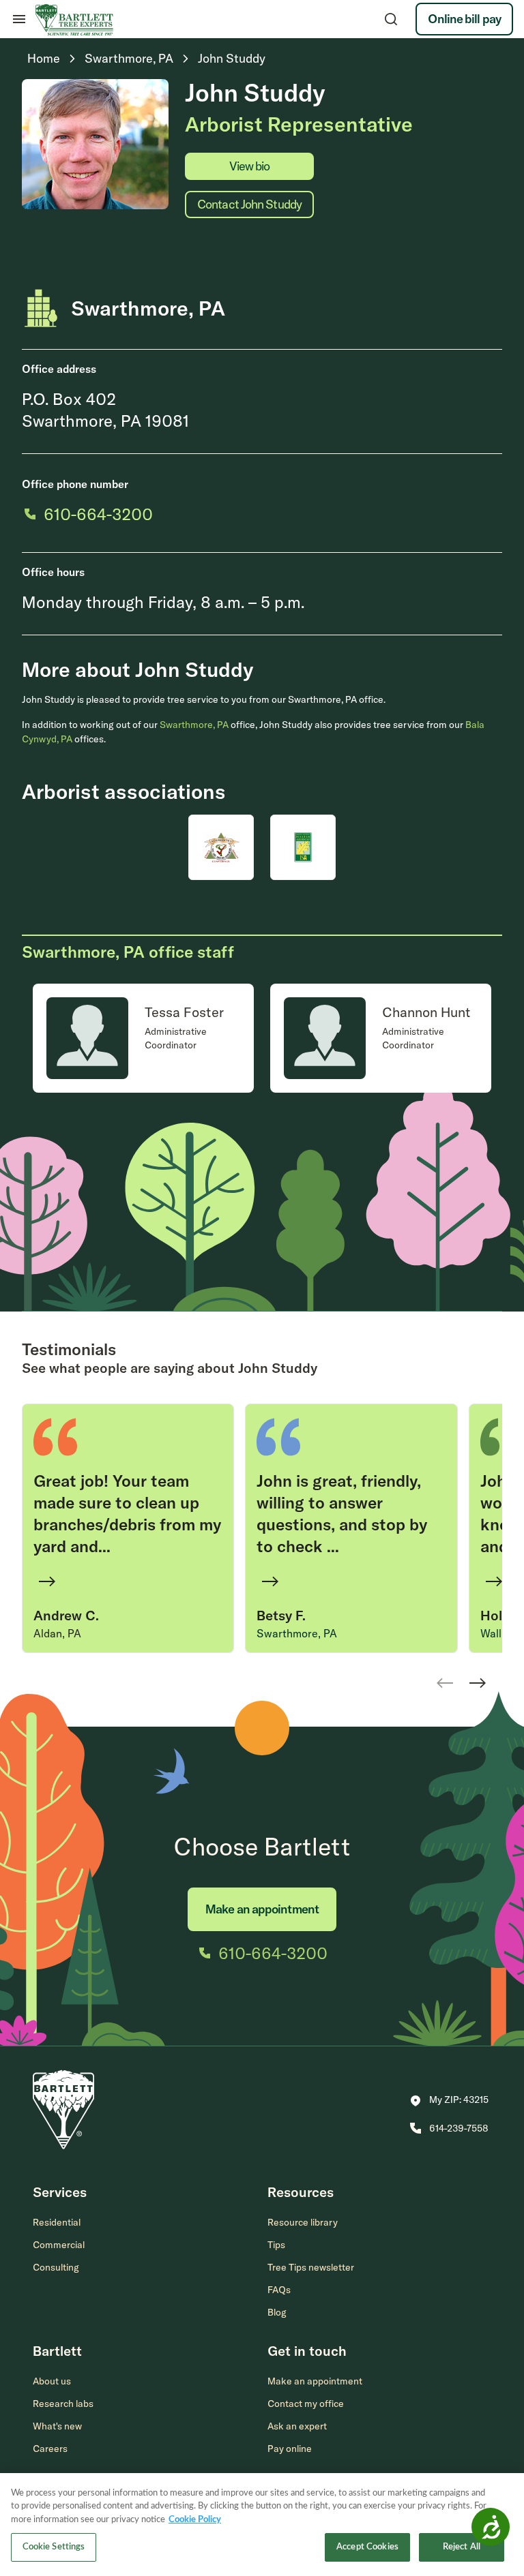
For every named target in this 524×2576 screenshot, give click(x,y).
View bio (250, 166)
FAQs (279, 2290)
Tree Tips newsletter (311, 2267)
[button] (449, 2101)
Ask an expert (297, 2426)
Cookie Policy (195, 2520)
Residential (57, 2222)
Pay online (290, 2449)
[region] (262, 2525)
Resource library (303, 2222)
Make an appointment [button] (315, 2381)
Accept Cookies (367, 2547)
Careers (50, 2449)
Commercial (59, 2245)
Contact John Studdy (249, 204)
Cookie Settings (54, 2547)
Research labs (63, 2404)
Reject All (462, 2547)
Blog (277, 2312)
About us (52, 2381)
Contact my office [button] (306, 2404)
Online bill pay (464, 19)
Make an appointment (262, 1909)
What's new (57, 2426)
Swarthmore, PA (194, 725)
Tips (276, 2245)
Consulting (56, 2267)
